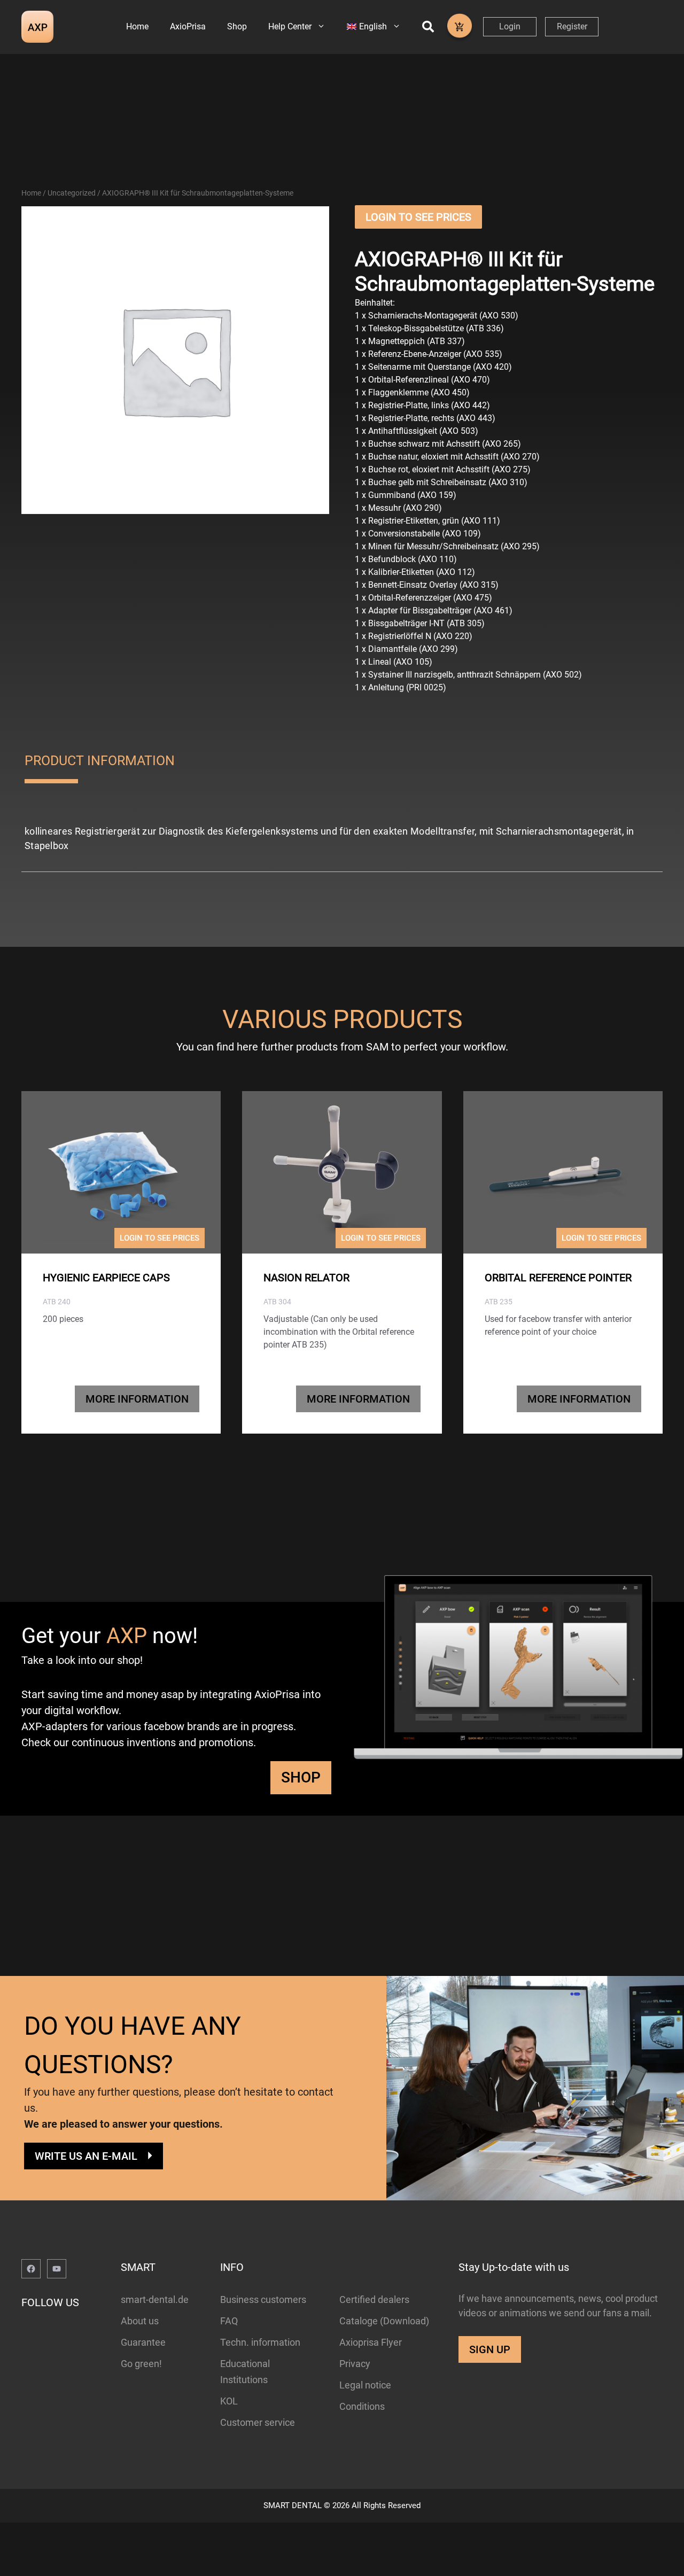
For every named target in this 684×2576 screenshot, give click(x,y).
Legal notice (365, 2385)
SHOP (301, 1777)
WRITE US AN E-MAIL (86, 2156)
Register (572, 26)
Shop (237, 26)
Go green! (141, 2364)
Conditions (362, 2406)
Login (510, 26)
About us (140, 2321)
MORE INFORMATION (137, 1399)
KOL (229, 2401)
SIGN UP (490, 2349)
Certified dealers (374, 2299)
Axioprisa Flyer (371, 2342)
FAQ (229, 2321)
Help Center (290, 26)
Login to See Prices (418, 217)
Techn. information (260, 2342)
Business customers (263, 2299)
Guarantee (143, 2342)
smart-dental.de (155, 2299)
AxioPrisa (188, 26)
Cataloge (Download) (384, 2321)
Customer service (258, 2422)
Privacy (355, 2364)
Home (137, 26)
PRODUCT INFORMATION (100, 761)
